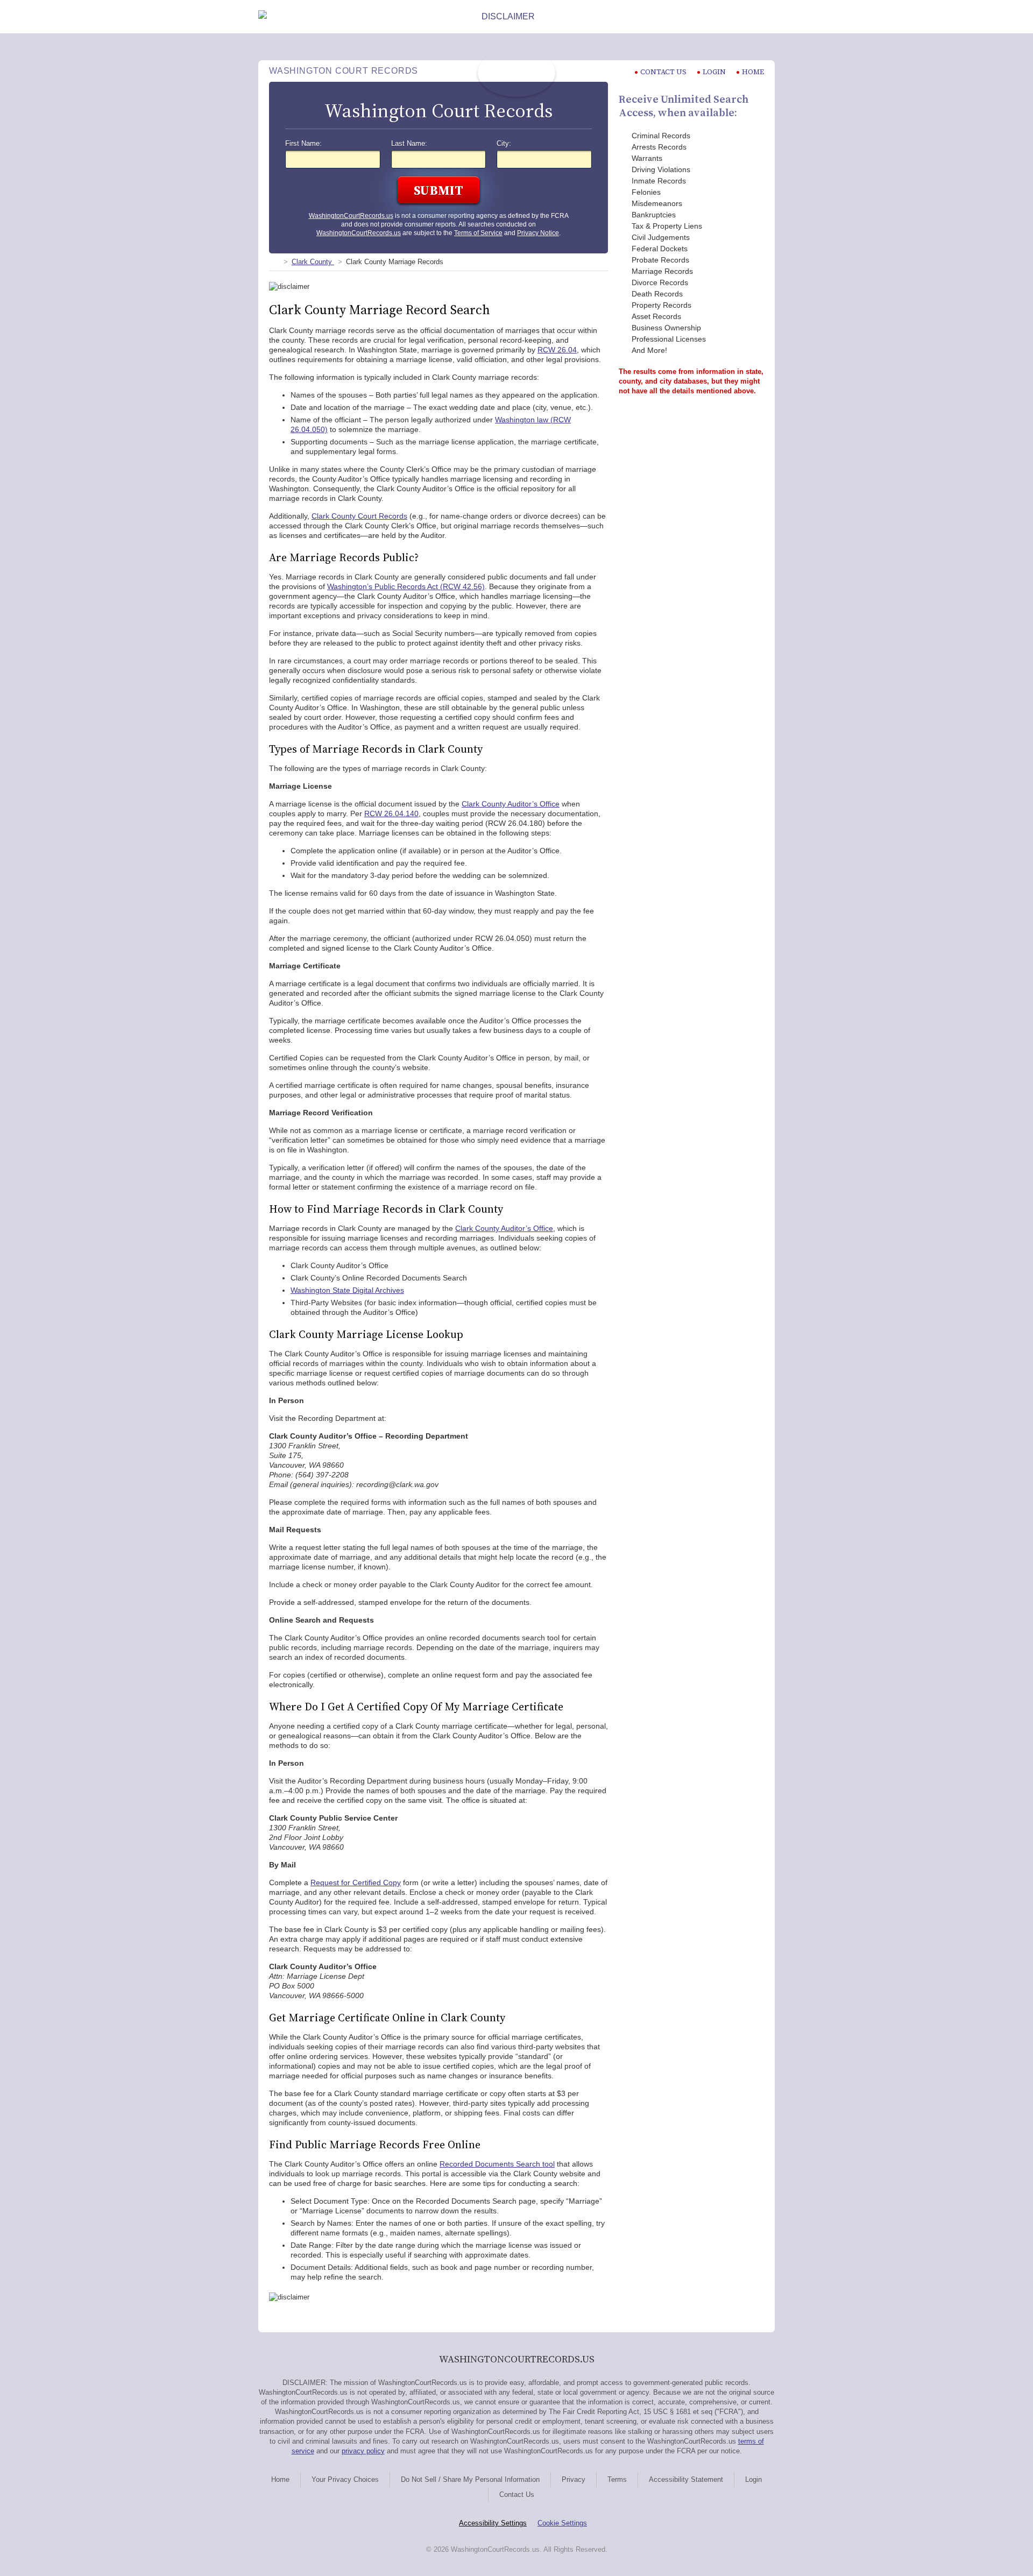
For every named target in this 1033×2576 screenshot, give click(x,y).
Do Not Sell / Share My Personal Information (470, 2479)
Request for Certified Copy (356, 1883)
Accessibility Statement (686, 2479)
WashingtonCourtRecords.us (351, 216)
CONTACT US (663, 72)
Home (753, 72)
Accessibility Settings (493, 2523)
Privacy (574, 2479)
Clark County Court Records (359, 516)
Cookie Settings (562, 2523)
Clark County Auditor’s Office (511, 804)
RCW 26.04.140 (391, 813)
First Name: (303, 144)
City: (504, 144)
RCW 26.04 (557, 350)
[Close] (766, 17)
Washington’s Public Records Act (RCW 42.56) (406, 586)
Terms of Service (478, 233)
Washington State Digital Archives (347, 1290)
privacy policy (363, 2451)
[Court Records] (273, 262)
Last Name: (409, 144)
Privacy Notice (538, 233)
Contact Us (517, 2494)
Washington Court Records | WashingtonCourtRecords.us (516, 73)
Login (714, 72)
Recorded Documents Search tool (497, 2164)
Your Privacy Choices (345, 2479)
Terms (617, 2479)
